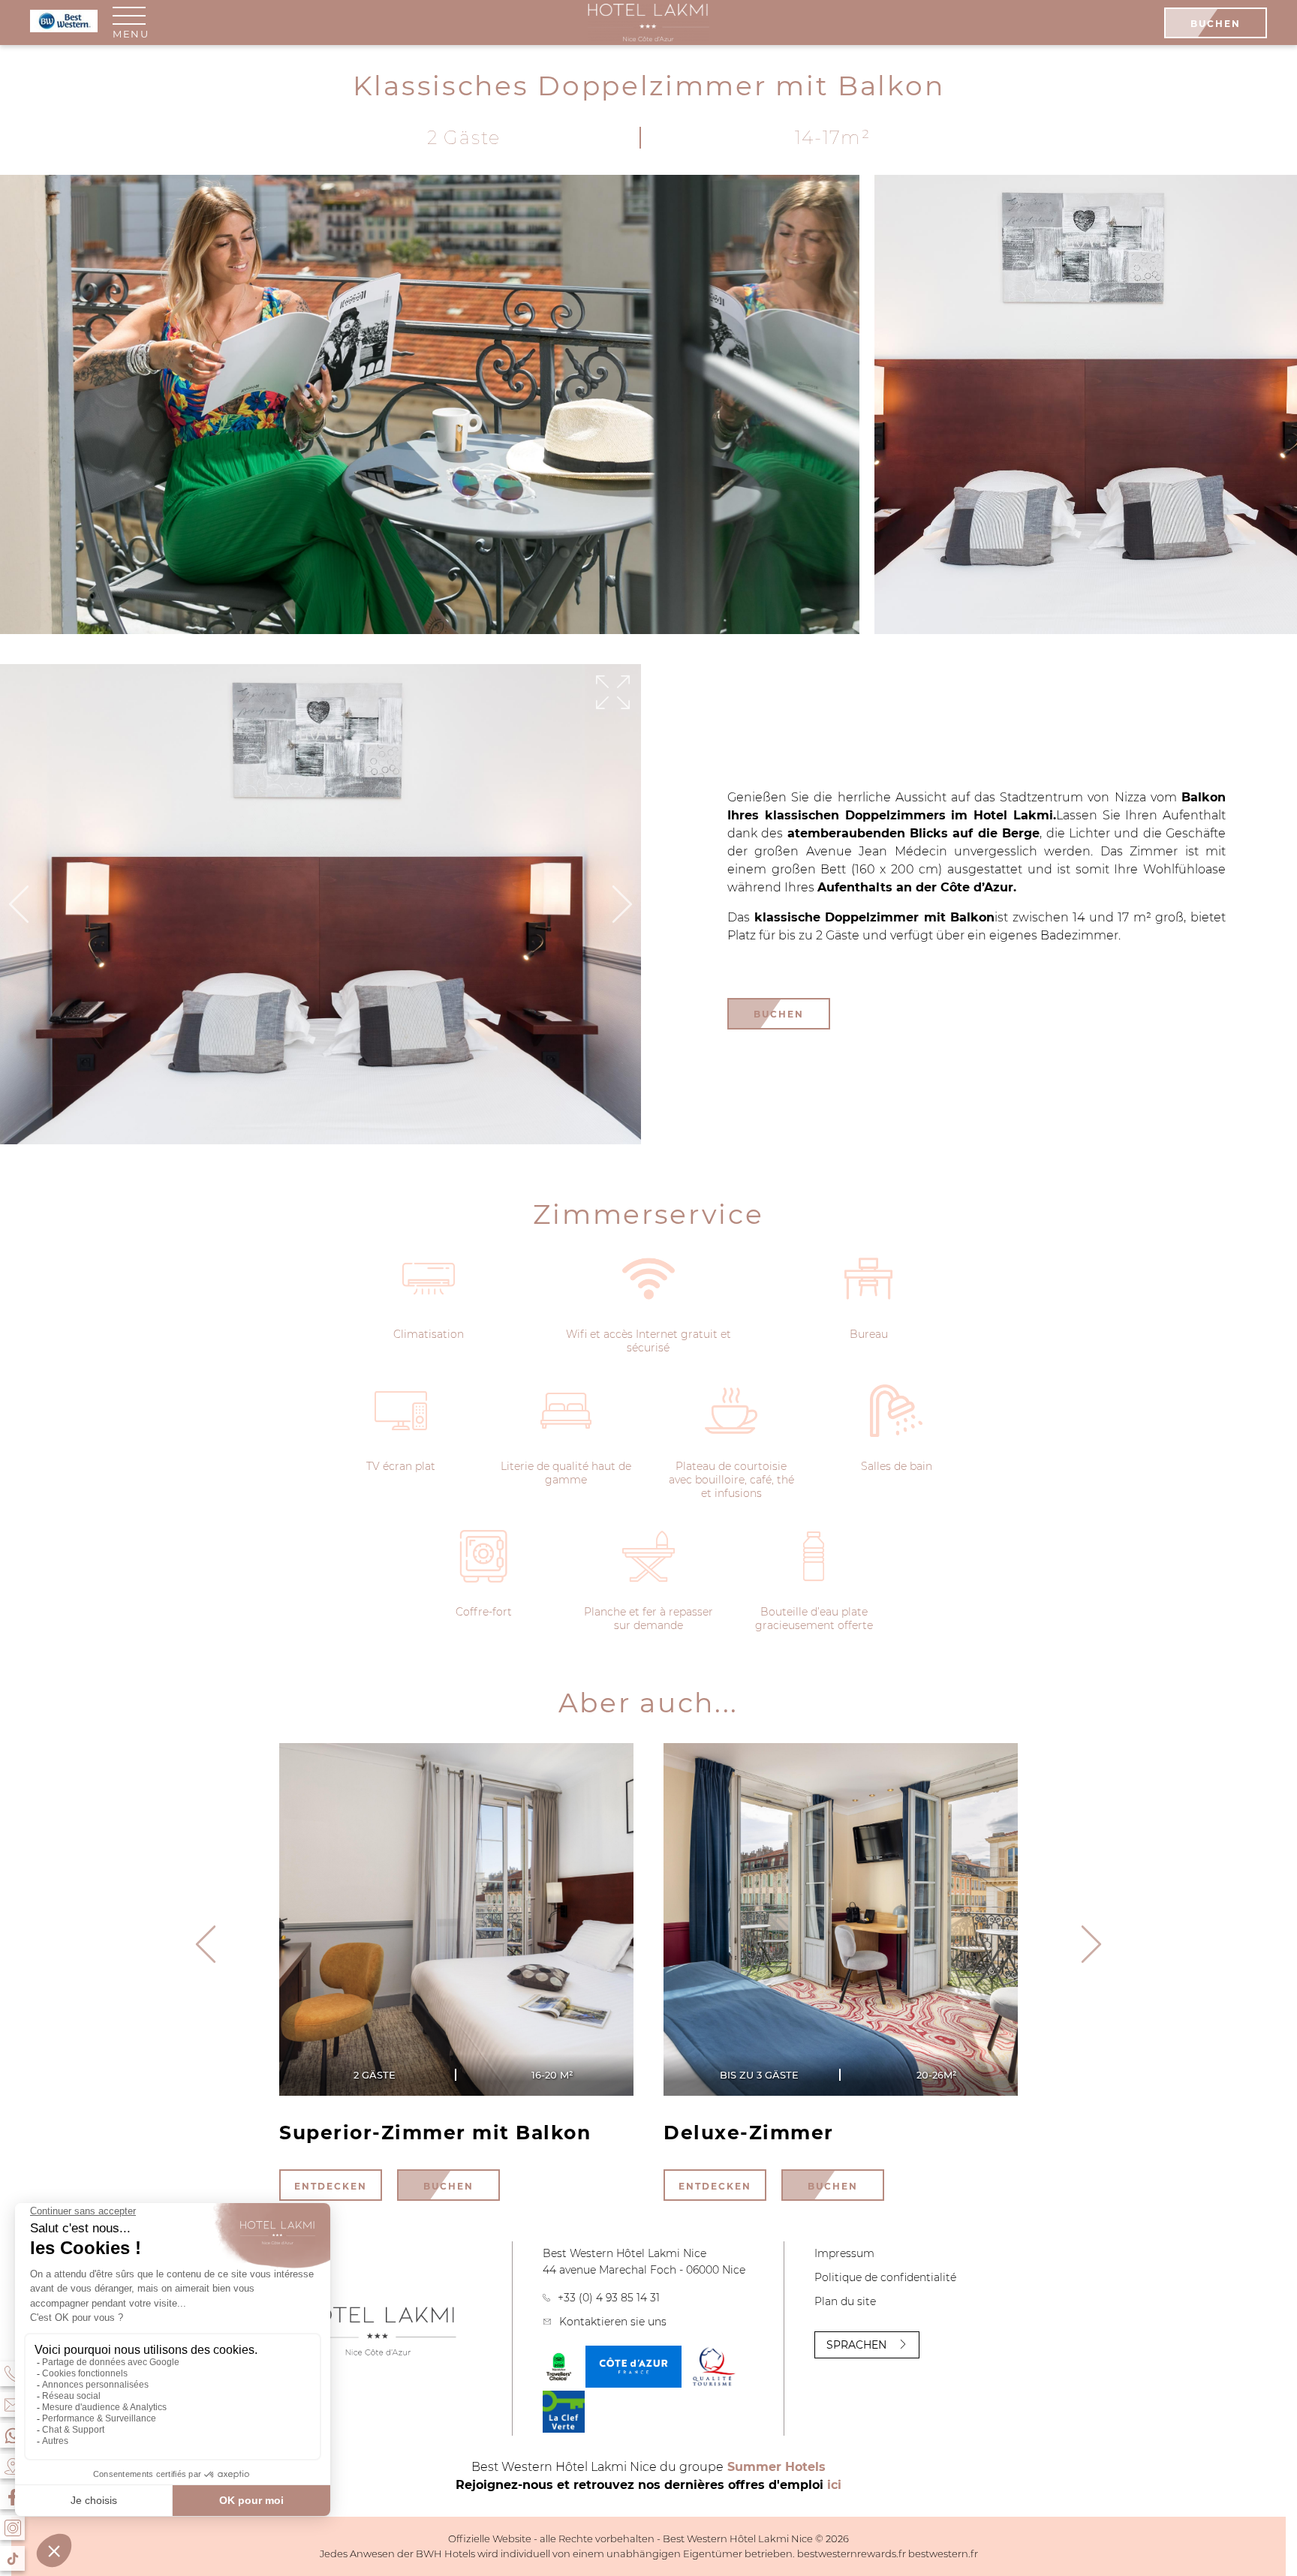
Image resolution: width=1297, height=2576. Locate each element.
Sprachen (856, 2345)
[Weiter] (622, 905)
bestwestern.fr (943, 2553)
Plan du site (845, 2301)
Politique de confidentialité (885, 2277)
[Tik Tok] (12, 2558)
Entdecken (331, 2186)
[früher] (1091, 1945)
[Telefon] (12, 2374)
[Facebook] (12, 2497)
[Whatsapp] (12, 2435)
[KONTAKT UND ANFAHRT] (12, 2405)
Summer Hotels (776, 2467)
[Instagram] (12, 2528)
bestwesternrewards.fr (852, 2553)
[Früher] (19, 905)
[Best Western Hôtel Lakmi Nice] (649, 23)
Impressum (844, 2253)
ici (834, 2485)
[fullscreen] (613, 693)
